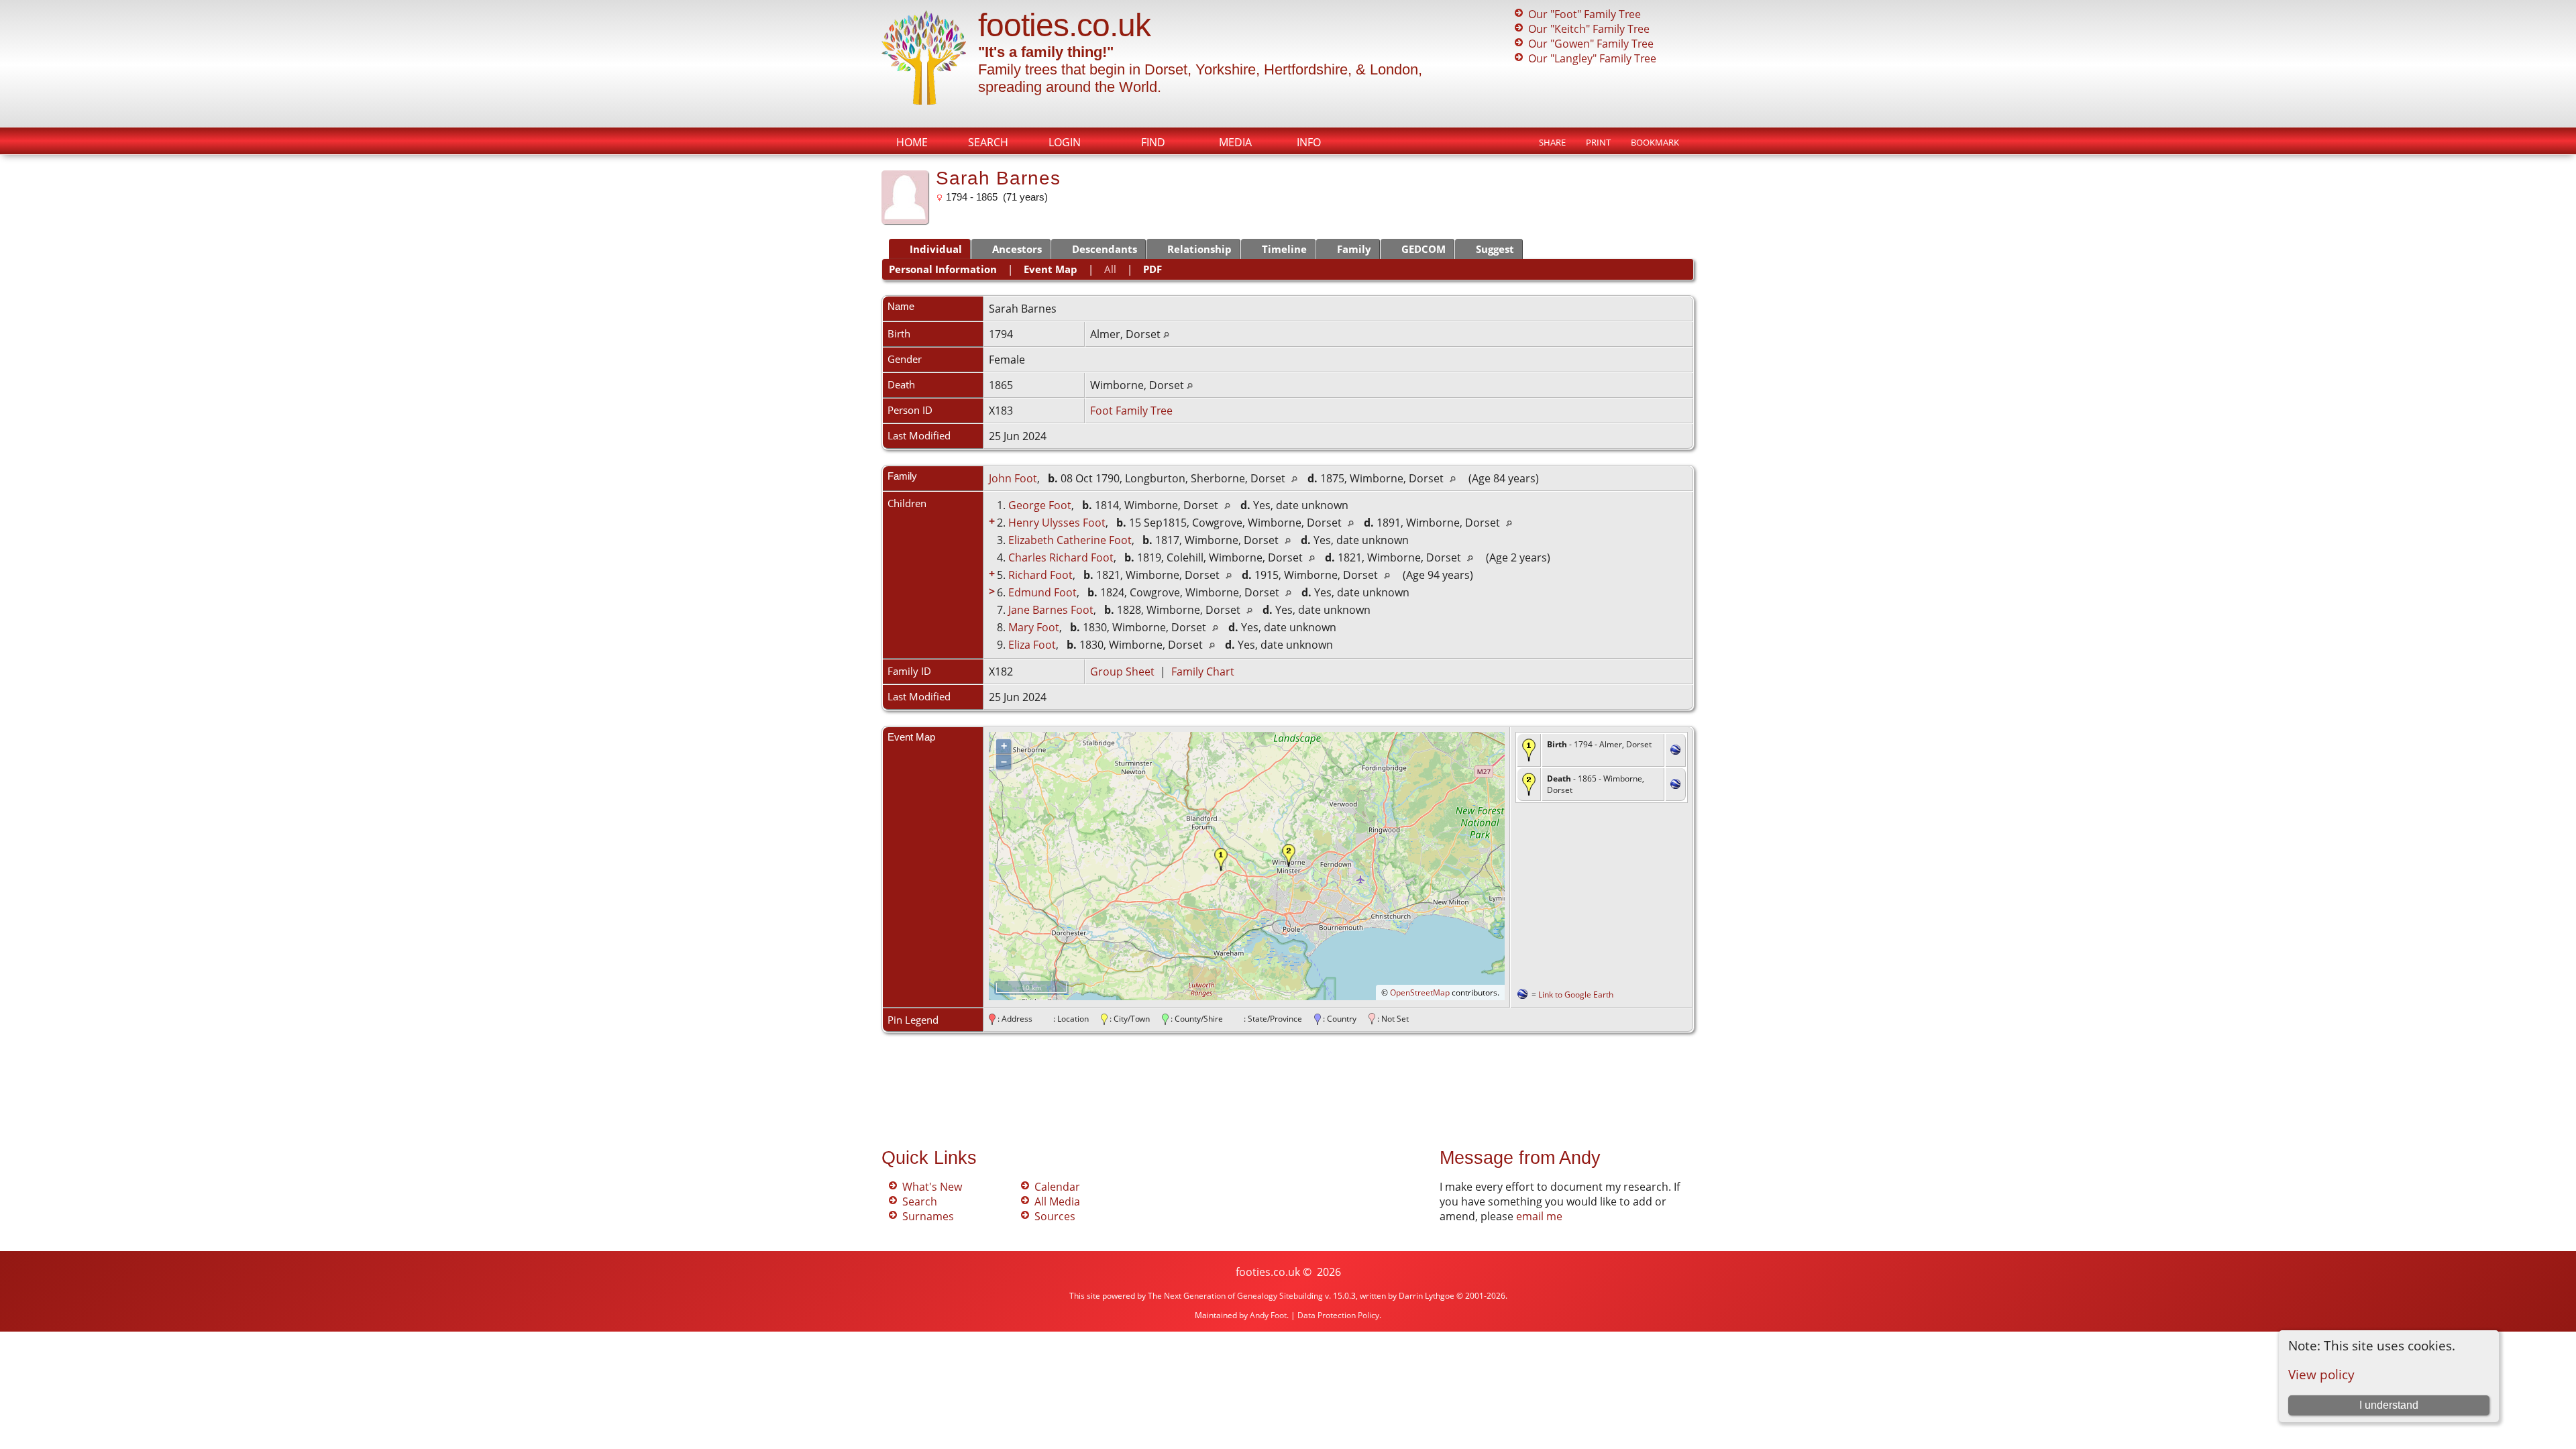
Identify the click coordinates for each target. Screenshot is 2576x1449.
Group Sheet (1122, 672)
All (1110, 269)
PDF (1152, 269)
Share (1552, 142)
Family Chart (1203, 672)
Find (1153, 142)
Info (1309, 142)
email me (1539, 1216)
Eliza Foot (1032, 645)
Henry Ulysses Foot (1057, 523)
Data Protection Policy (1338, 1315)
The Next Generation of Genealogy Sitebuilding (1235, 1296)
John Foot (1013, 478)
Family (1354, 249)
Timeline (1284, 249)
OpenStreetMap (1420, 992)
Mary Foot (1034, 627)
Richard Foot (1040, 575)
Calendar (1057, 1187)
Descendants (1105, 249)
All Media (1057, 1201)
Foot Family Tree (1131, 411)
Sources (1055, 1216)
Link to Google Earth (1576, 995)
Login (1065, 142)
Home (912, 142)
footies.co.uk (1064, 25)
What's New (932, 1187)
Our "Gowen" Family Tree (1591, 44)
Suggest (1495, 249)
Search (988, 142)
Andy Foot (1268, 1315)
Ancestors (1017, 249)
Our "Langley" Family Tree (1592, 58)
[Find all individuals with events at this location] (1166, 334)
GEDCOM (1424, 249)
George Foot (1040, 505)
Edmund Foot (1042, 592)
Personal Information (943, 269)
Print (1598, 142)
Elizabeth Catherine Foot (1070, 540)
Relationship (1199, 249)
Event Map (1051, 269)
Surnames (928, 1216)
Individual (936, 249)
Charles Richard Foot (1061, 557)
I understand (2389, 1405)
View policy (2321, 1374)
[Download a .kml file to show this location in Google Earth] (1675, 751)
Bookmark (1655, 142)
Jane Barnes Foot (1051, 610)
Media (1235, 142)
